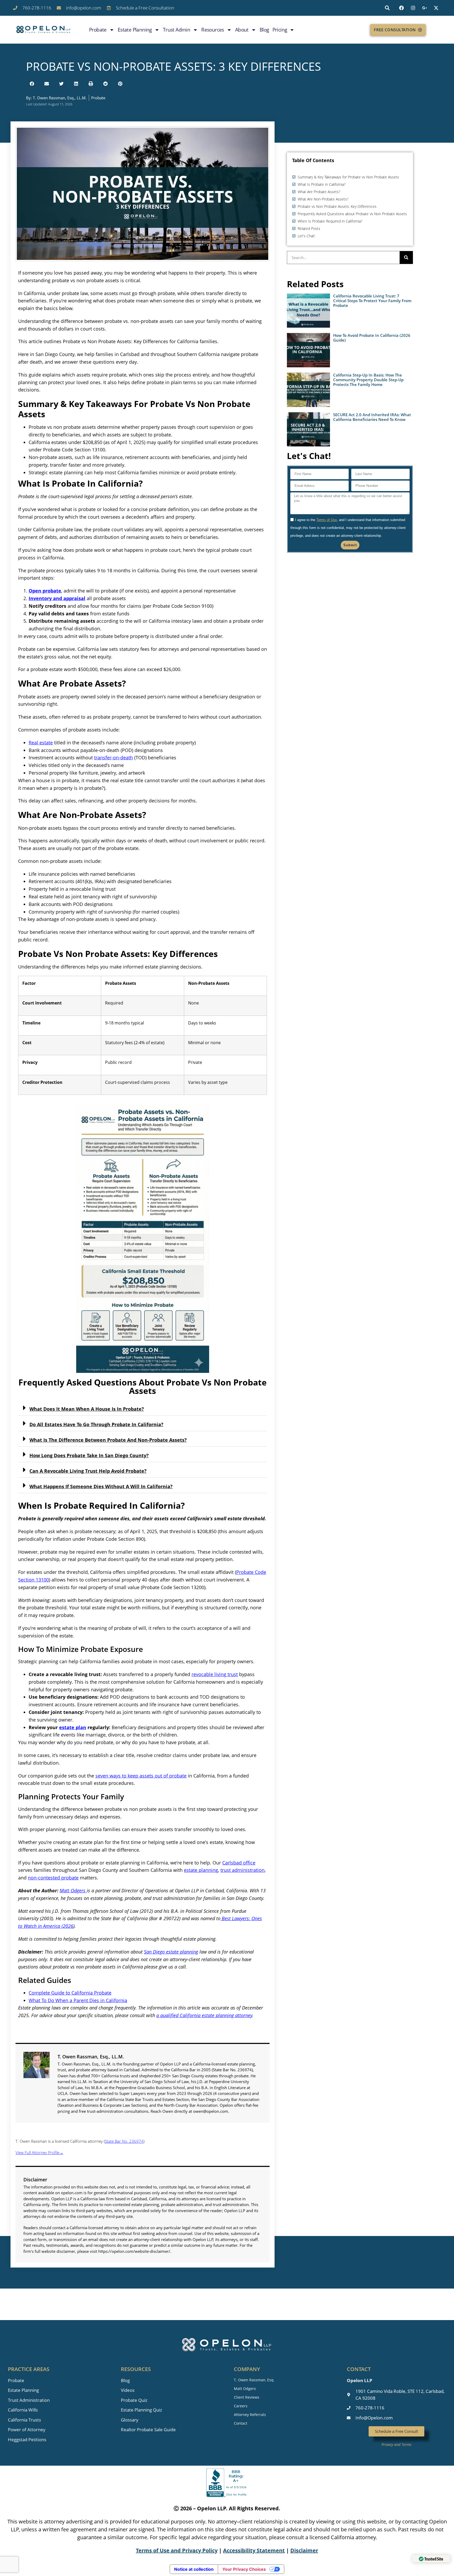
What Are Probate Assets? (319, 192)
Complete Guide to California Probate (70, 1993)
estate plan (73, 1727)
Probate (98, 30)
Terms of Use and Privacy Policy (177, 2550)
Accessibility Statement (254, 2550)
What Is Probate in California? (322, 184)
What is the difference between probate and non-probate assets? (108, 1440)
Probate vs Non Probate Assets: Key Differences (337, 206)
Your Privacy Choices (244, 2569)
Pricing (280, 30)
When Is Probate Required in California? (330, 221)
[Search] (406, 257)
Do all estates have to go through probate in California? (96, 1424)
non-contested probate (53, 1878)
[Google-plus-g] (425, 8)
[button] (387, 8)
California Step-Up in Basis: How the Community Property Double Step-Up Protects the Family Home (368, 380)
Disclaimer (304, 2550)
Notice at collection (194, 2569)
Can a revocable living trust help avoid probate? (88, 1471)
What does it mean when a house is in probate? (87, 1409)
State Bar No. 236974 (124, 2141)
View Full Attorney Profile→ (39, 2152)
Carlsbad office (239, 1863)
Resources (213, 30)
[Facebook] (401, 8)
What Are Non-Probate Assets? (323, 199)
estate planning (201, 1870)
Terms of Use (327, 520)
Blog (264, 30)
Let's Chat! (306, 236)
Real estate (41, 743)
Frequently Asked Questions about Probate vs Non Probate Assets (352, 214)
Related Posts (309, 228)
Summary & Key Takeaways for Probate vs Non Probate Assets (348, 177)
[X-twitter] (436, 8)
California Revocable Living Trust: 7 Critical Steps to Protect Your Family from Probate (372, 301)
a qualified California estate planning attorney (204, 2015)
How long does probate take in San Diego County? (89, 1455)
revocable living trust (215, 1674)
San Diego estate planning (171, 1952)
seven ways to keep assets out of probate (141, 1776)
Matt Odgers (73, 1890)
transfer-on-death (113, 758)
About (242, 30)
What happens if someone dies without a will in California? (101, 1486)
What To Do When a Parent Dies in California (78, 2000)
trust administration (243, 1870)
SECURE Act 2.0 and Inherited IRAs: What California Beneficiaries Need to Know (372, 417)
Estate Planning (135, 30)
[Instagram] (413, 8)
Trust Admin (177, 30)
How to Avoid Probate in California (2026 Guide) (372, 338)
